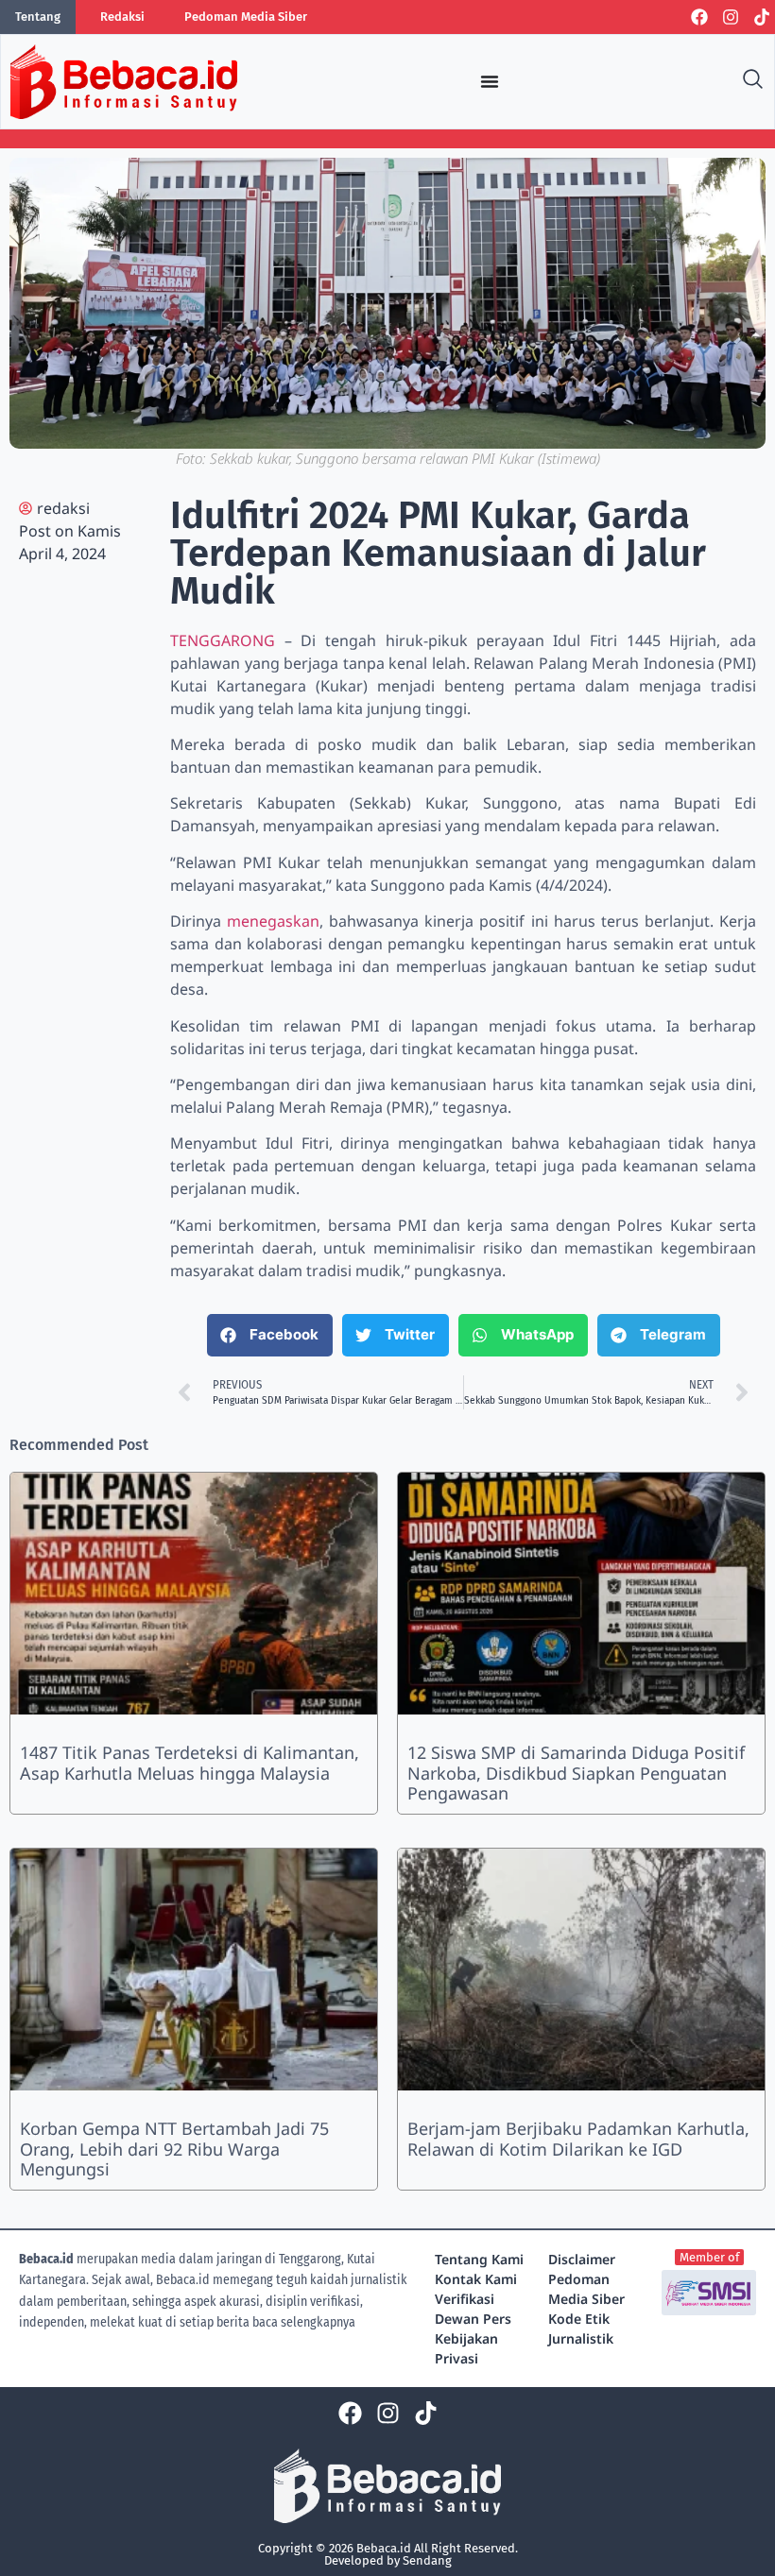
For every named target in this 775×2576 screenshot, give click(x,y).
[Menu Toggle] (490, 81)
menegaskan (273, 921)
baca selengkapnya (304, 2322)
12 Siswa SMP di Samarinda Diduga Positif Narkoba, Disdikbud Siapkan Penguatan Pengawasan (576, 1773)
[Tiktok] (762, 17)
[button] (270, 1335)
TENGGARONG (223, 640)
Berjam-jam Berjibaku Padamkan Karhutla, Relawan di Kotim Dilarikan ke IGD (578, 2139)
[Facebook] (699, 17)
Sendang (427, 2560)
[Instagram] (731, 17)
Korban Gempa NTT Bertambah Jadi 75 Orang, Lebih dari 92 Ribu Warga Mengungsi (174, 2149)
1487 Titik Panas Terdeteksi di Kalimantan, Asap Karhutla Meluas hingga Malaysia (189, 1763)
